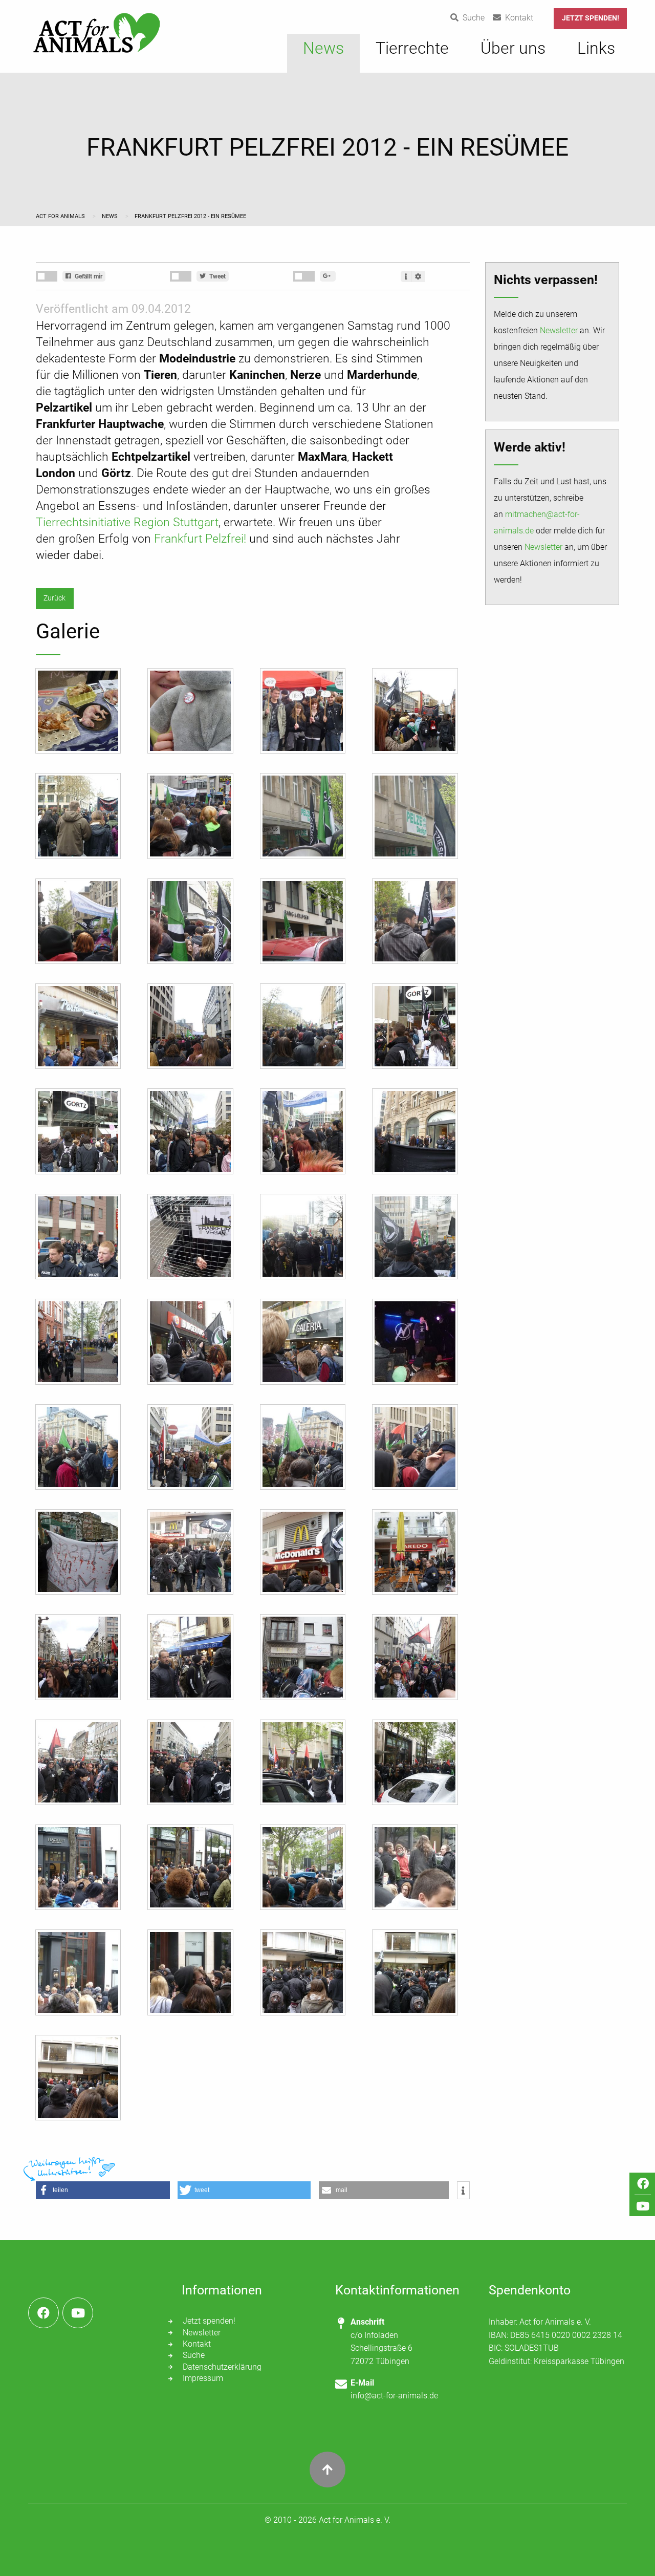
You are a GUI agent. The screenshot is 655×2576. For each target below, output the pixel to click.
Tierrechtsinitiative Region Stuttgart (127, 522)
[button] (103, 2190)
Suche (194, 2355)
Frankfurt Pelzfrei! (200, 539)
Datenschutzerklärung (222, 2367)
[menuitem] (323, 53)
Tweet (217, 276)
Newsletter (559, 330)
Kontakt (197, 2344)
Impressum (203, 2378)
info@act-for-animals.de (394, 2396)
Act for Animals (61, 216)
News (111, 216)
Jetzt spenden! (591, 18)
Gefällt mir (88, 276)
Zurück (54, 598)
